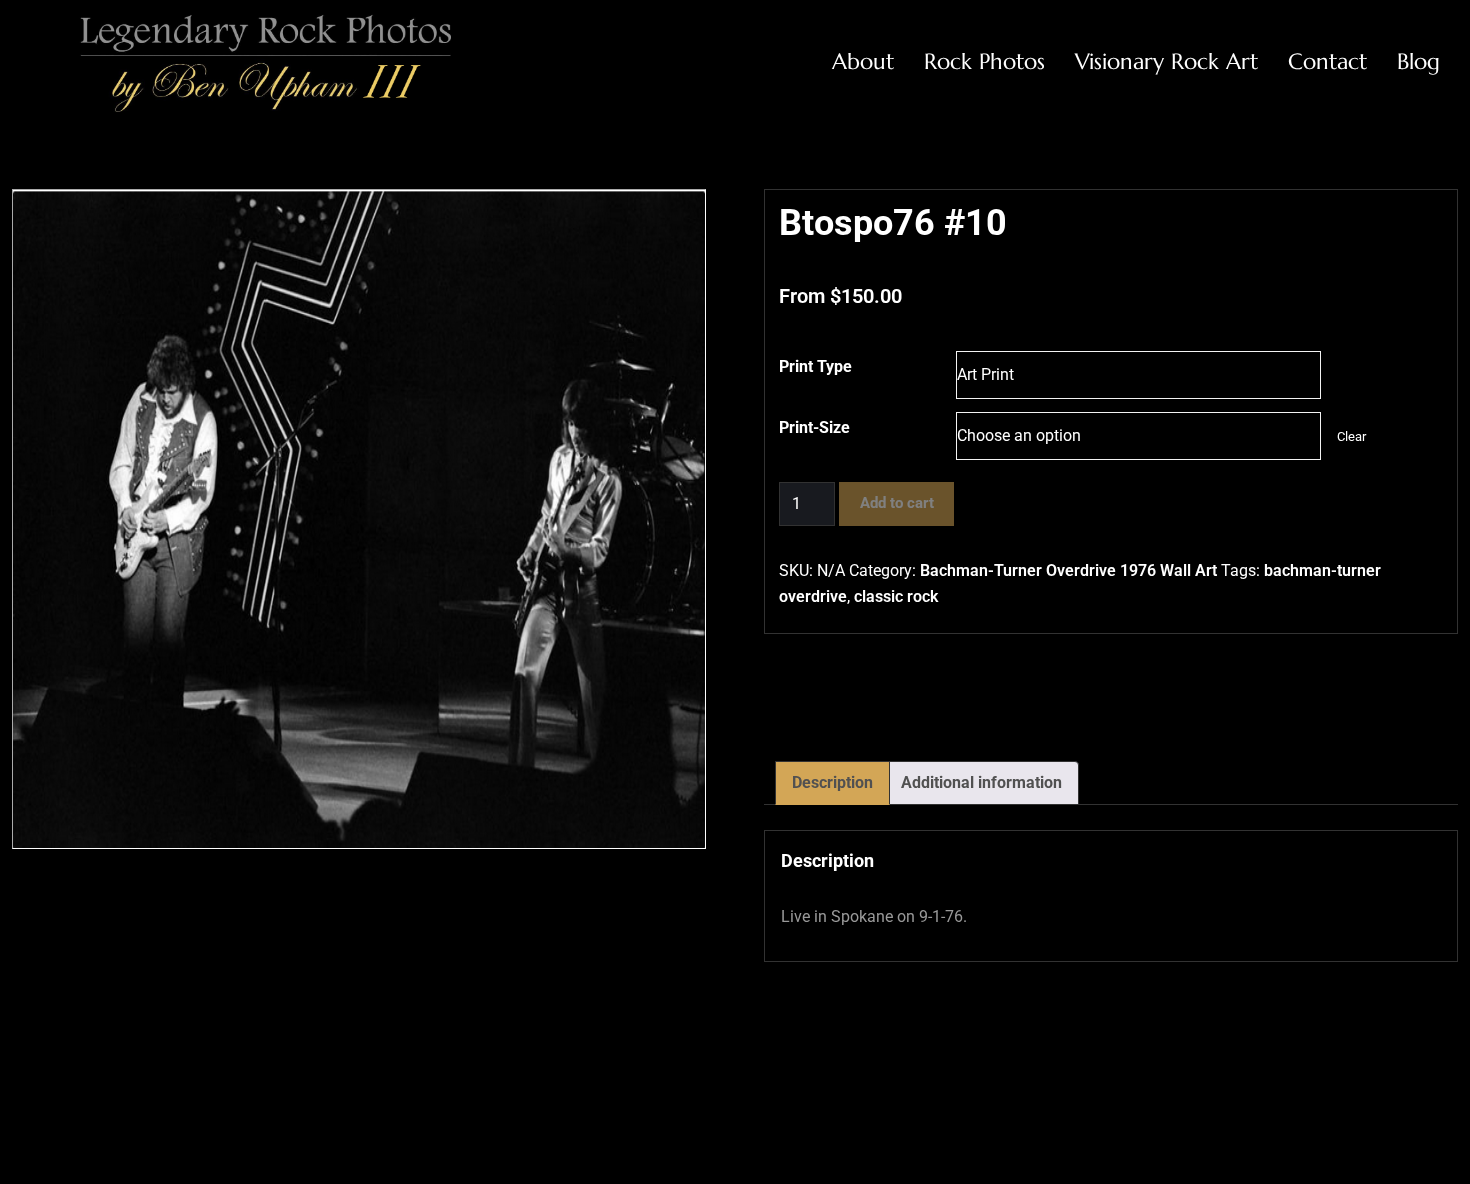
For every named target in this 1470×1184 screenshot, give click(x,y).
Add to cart (897, 503)
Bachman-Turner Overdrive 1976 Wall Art (1068, 570)
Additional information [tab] (981, 782)
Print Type (815, 366)
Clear (1351, 436)
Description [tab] (832, 782)
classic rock (896, 596)
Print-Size (814, 427)
